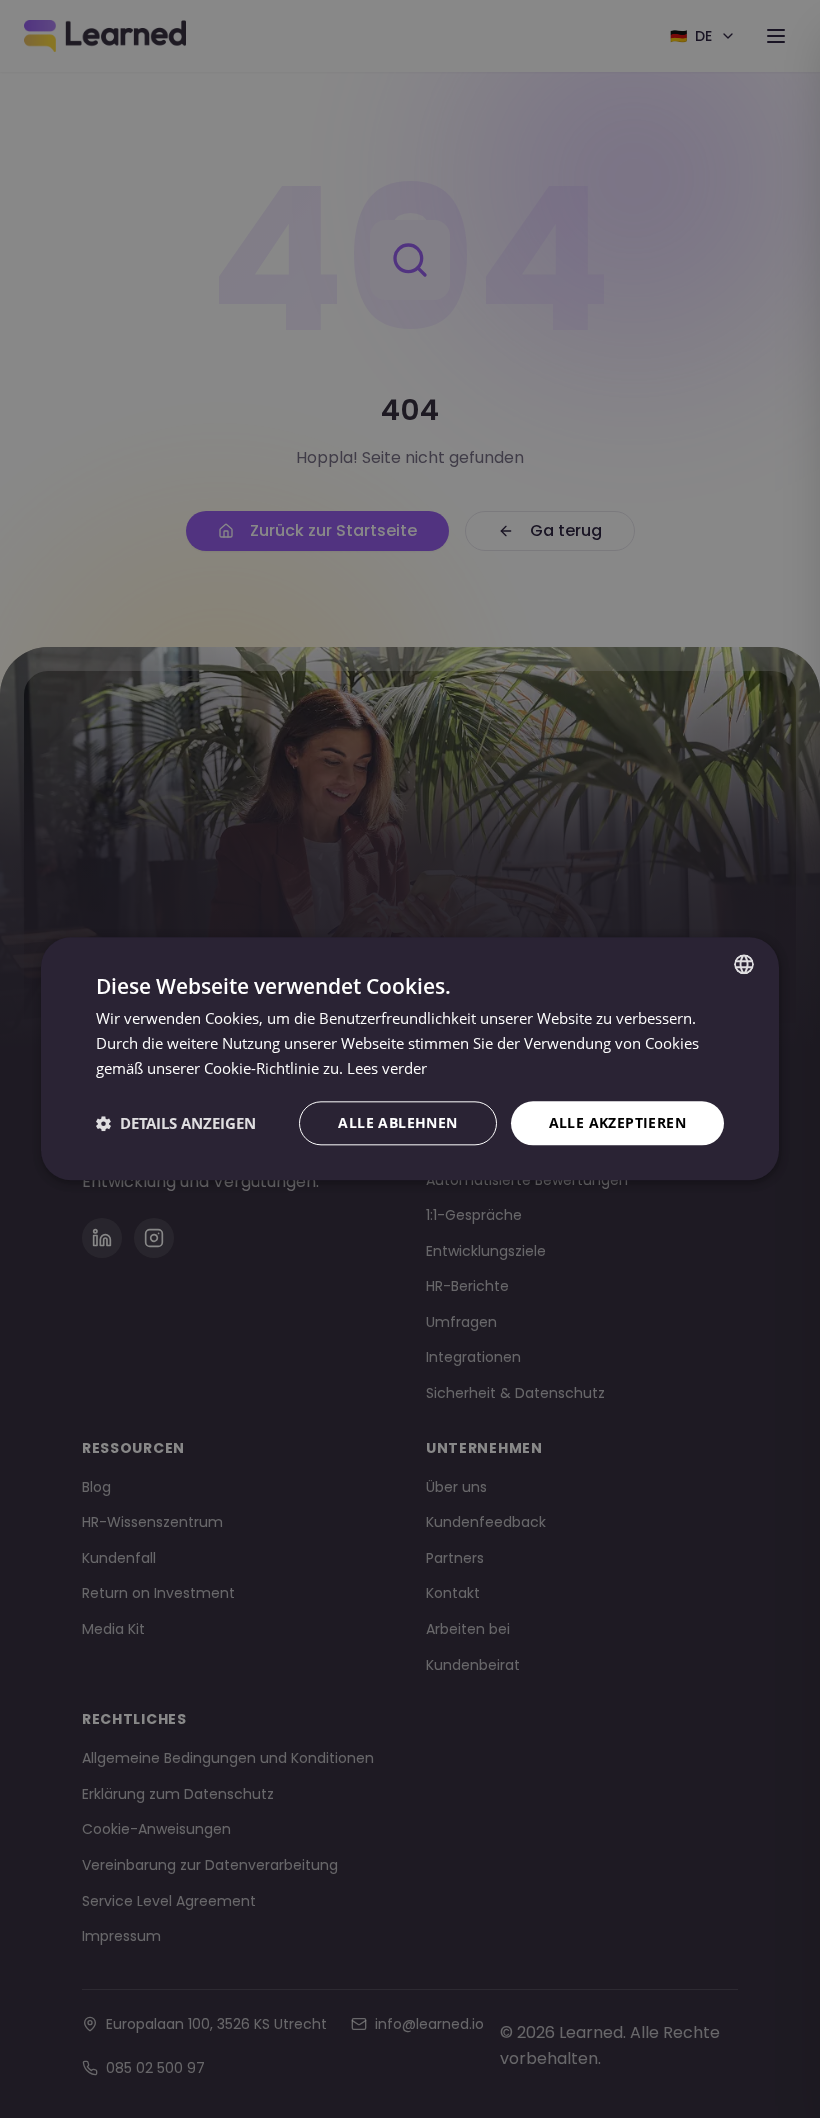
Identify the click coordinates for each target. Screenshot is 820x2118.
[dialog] (410, 1058)
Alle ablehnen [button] (397, 1122)
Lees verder (387, 1068)
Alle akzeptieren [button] (617, 1122)
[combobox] (744, 964)
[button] (176, 1123)
